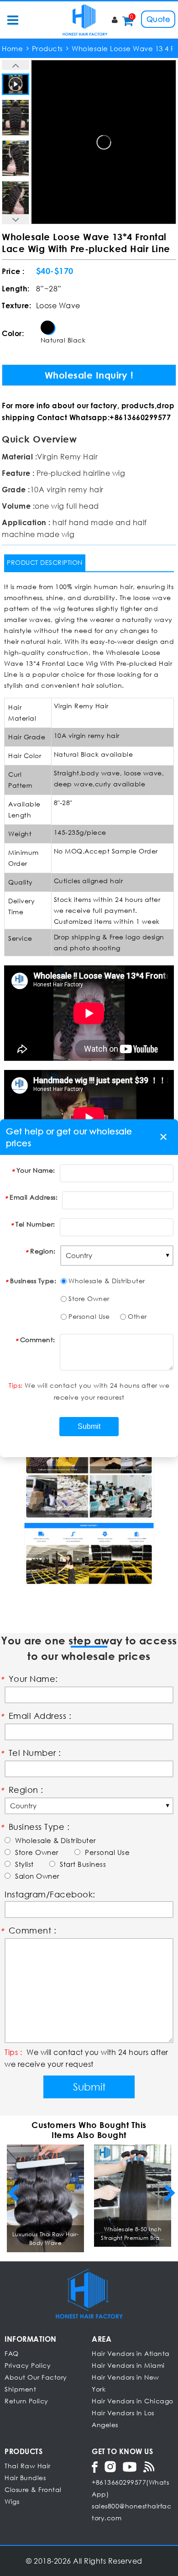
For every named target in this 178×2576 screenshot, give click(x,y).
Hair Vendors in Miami (128, 2365)
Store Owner (89, 1299)
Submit (89, 2087)
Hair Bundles (25, 2478)
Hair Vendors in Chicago (133, 2401)
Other (137, 1316)
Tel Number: (35, 1224)
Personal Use (89, 1316)
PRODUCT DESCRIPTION (45, 562)
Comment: (38, 1340)
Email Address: (34, 1197)
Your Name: (36, 1170)
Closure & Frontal (33, 2489)
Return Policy (26, 2401)
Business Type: (33, 1281)
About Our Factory (36, 2377)
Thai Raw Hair (28, 2466)
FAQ (12, 2353)
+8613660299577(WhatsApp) (130, 2488)
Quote (158, 19)
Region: (43, 1251)
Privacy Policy (28, 2365)
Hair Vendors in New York (126, 2383)
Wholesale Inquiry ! (89, 375)
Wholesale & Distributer (107, 1281)
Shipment (20, 2389)
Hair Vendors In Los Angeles (123, 2419)
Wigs (12, 2501)
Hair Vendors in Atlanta (131, 2353)
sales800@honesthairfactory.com (131, 2512)
